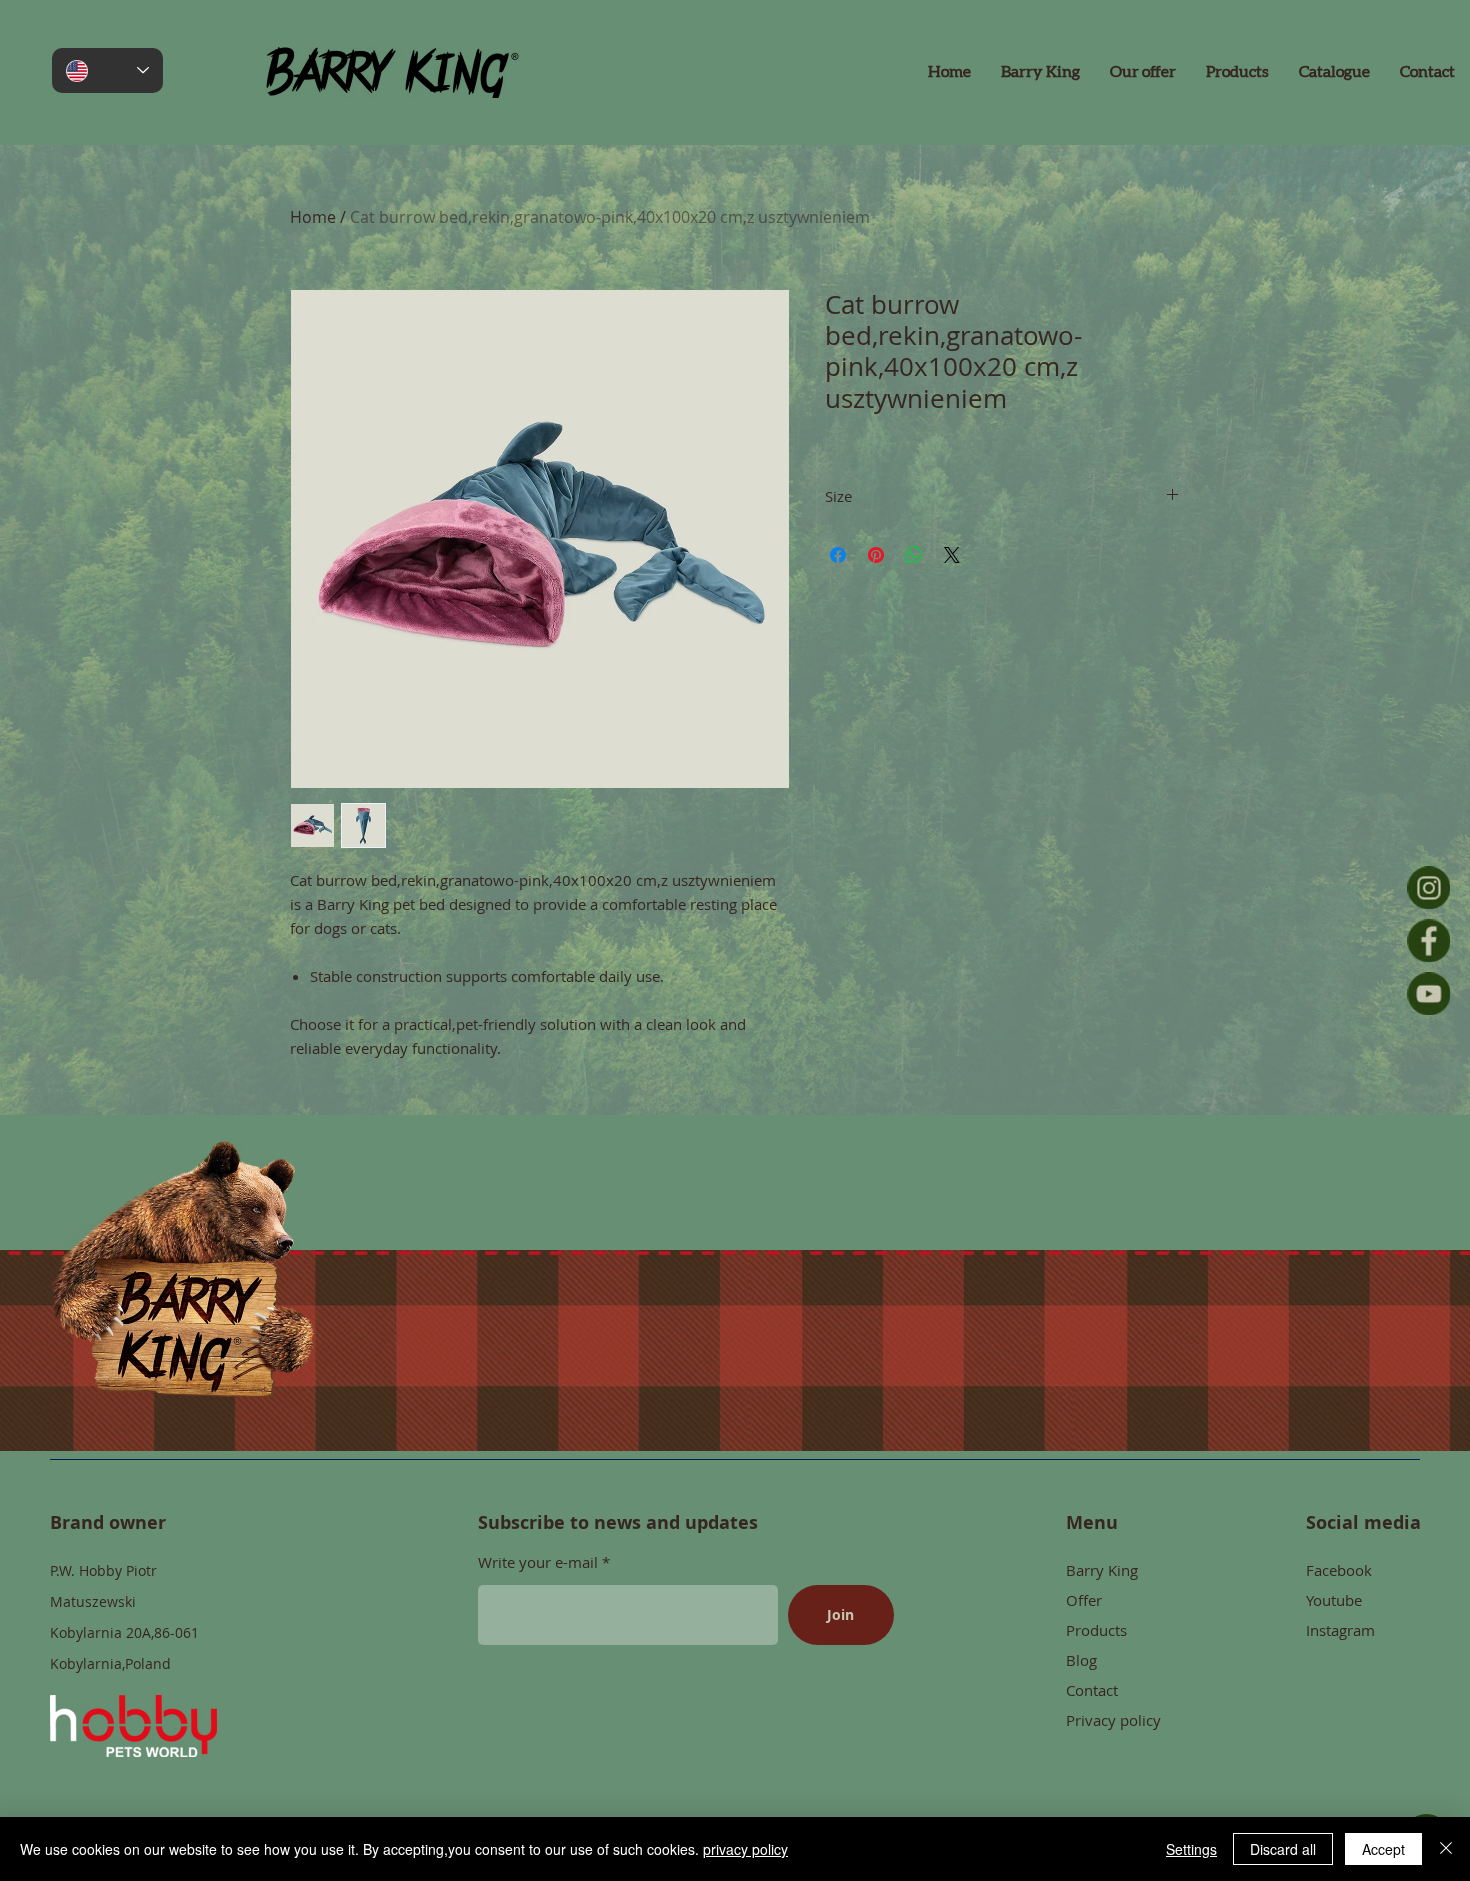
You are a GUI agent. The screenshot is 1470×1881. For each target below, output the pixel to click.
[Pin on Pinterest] (876, 555)
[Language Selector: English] (107, 70)
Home (313, 217)
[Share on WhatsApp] (914, 555)
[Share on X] (952, 555)
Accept (1383, 1849)
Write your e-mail (540, 1562)
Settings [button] (1191, 1849)
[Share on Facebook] (838, 555)
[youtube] (1428, 993)
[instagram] (1428, 887)
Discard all (1283, 1849)
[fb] (1428, 940)
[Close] (1446, 1849)
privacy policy (745, 1849)
